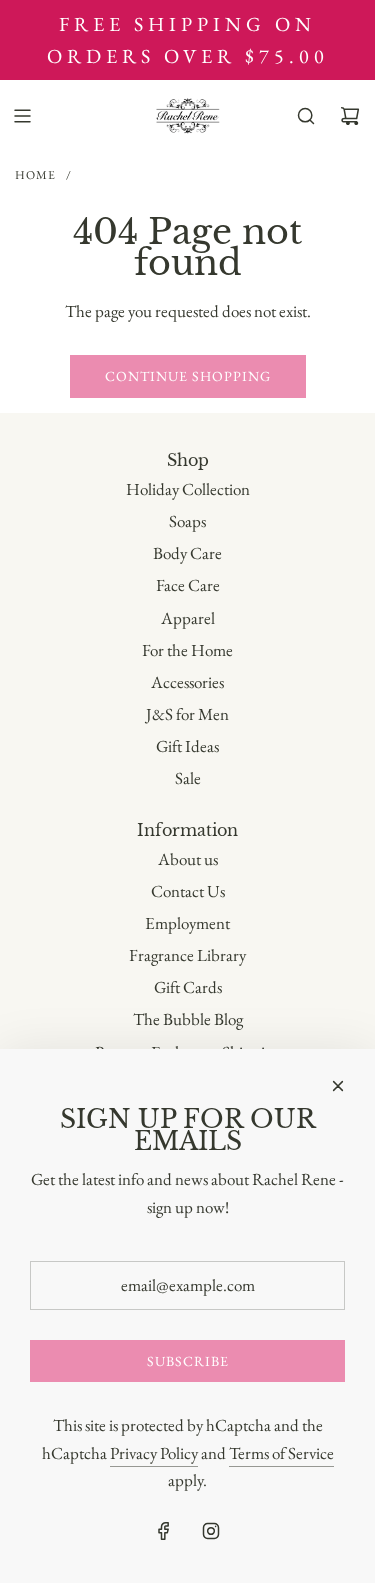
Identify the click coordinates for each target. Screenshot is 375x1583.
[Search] (306, 116)
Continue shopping (188, 376)
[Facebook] (164, 1531)
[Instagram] (211, 1531)
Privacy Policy (154, 1453)
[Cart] (350, 116)
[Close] (338, 1086)
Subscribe (188, 1361)
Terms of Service (281, 1453)
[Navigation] (22, 116)
